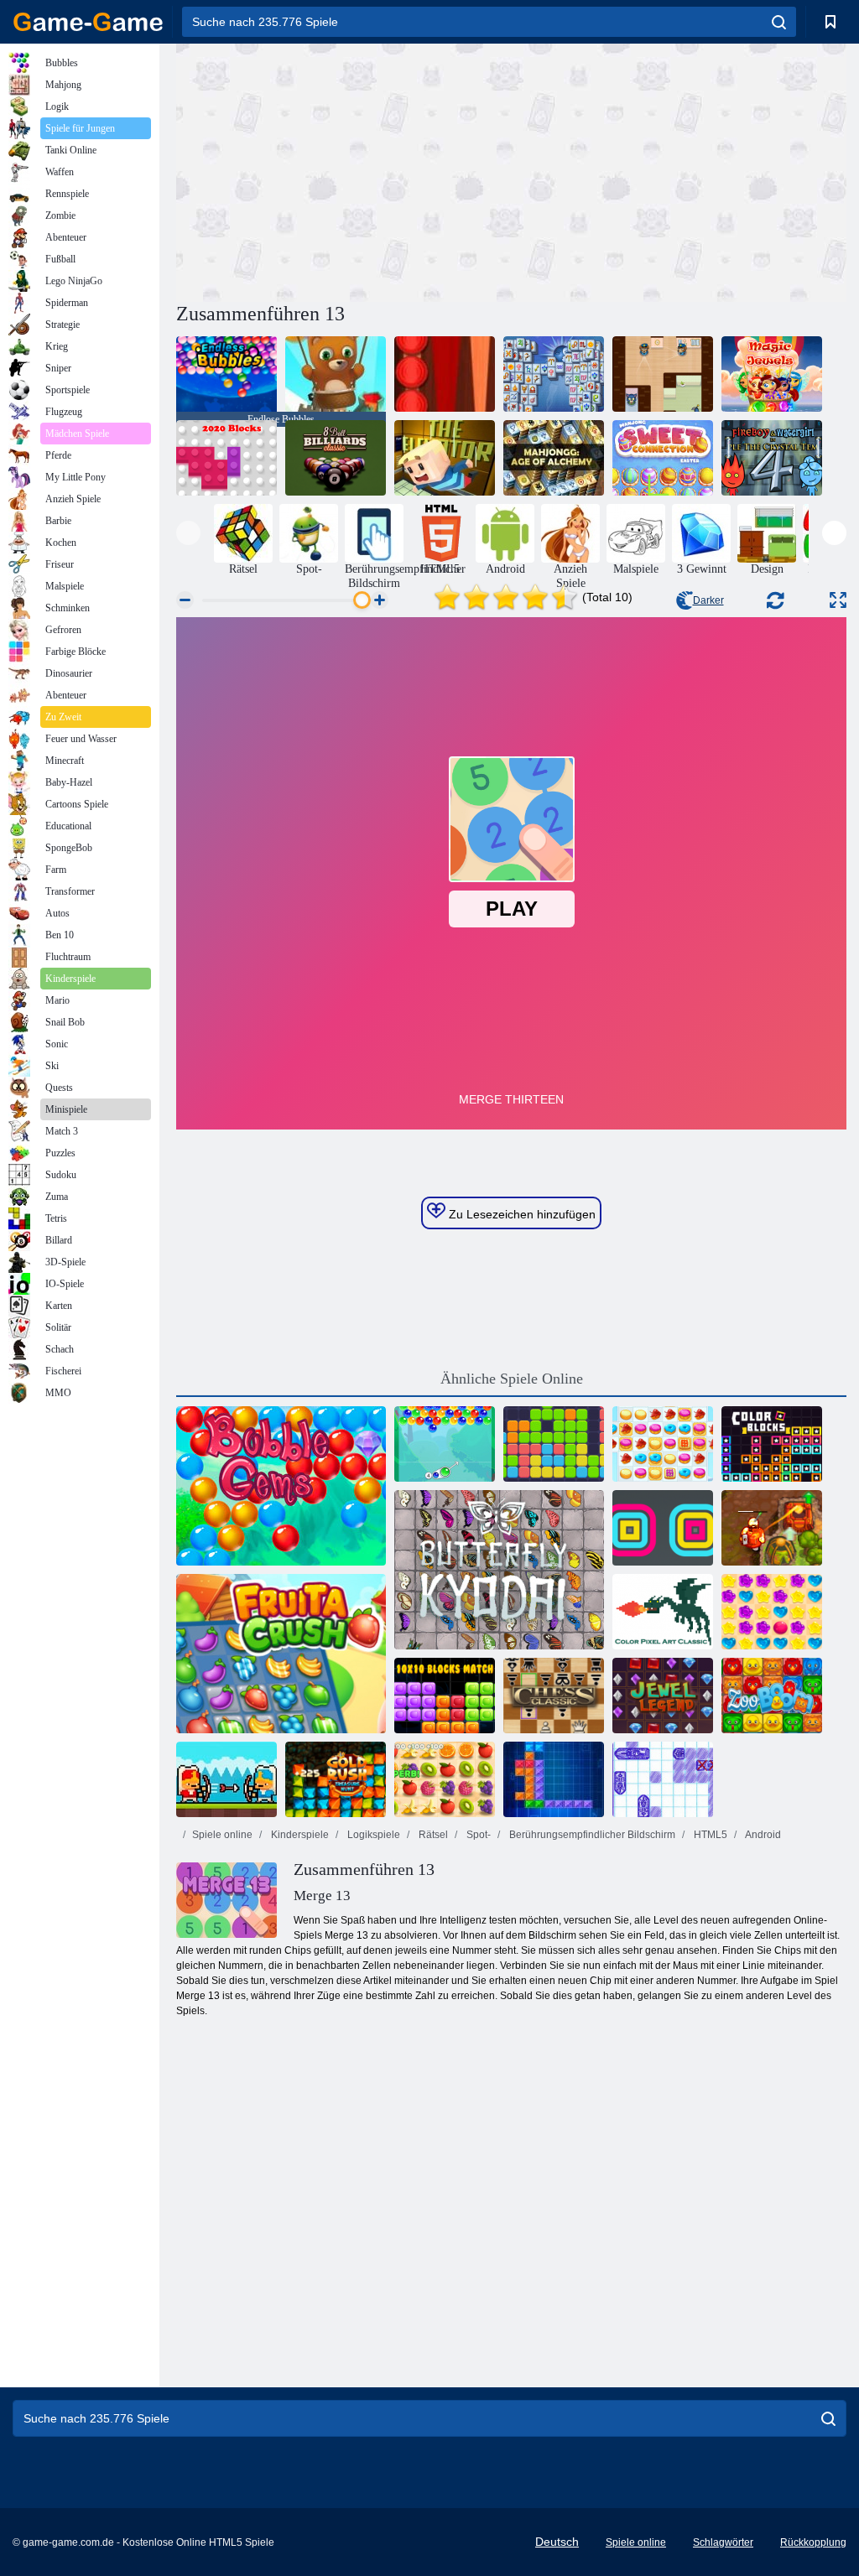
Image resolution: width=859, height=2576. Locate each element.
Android (762, 1835)
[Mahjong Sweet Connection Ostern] (663, 458)
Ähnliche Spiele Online (512, 1379)
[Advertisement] (344, 170)
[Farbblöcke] (772, 1444)
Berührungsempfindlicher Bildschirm (591, 1835)
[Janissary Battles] (226, 1779)
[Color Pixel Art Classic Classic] (663, 1612)
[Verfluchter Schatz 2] (772, 1528)
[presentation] (188, 533)
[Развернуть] (838, 600)
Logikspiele (372, 1835)
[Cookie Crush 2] (663, 1444)
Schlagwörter (723, 2542)
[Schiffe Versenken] (663, 1779)
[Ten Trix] (554, 1779)
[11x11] (554, 1444)
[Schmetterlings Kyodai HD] (499, 1570)
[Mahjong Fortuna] (554, 374)
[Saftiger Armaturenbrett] (445, 1779)
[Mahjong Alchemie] (554, 458)
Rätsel (432, 1835)
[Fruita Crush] (281, 1654)
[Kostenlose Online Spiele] (88, 22)
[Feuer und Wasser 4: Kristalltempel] (772, 458)
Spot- (477, 1835)
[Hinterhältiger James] (663, 374)
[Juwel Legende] (663, 1696)
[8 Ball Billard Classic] (336, 458)
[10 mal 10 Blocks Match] (445, 1696)
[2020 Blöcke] (226, 458)
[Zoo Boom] (772, 1696)
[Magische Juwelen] (772, 374)
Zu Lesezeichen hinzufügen (521, 1214)
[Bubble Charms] (445, 1444)
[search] (779, 22)
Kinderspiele (299, 1835)
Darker (708, 600)
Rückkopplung (813, 2542)
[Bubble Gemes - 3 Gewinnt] (281, 1486)
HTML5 (709, 1835)
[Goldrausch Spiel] (336, 1779)
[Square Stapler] (663, 1528)
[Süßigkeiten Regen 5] (772, 1612)
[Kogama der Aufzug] (445, 458)
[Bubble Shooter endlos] (336, 374)
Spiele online (222, 1835)
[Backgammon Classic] (445, 374)
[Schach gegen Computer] (554, 1696)
